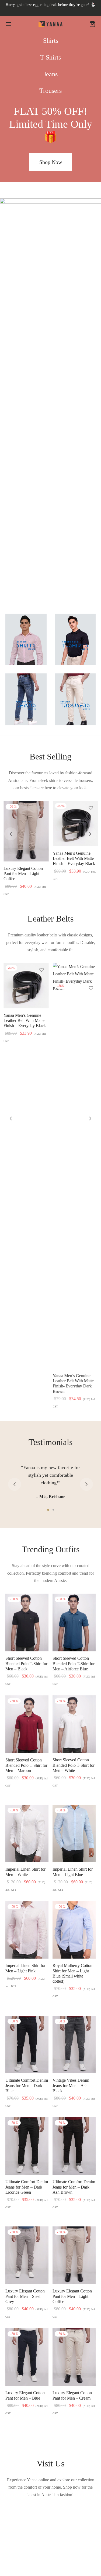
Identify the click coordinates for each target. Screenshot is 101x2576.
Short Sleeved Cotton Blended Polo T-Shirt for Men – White (74, 1765)
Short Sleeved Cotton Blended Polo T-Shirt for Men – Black (26, 1663)
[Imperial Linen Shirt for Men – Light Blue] (74, 1833)
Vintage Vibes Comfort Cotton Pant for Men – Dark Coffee (72, 874)
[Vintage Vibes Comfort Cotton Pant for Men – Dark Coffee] (75, 831)
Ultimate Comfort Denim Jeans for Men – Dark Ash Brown (74, 2187)
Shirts (51, 41)
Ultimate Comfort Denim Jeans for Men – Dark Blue (27, 2085)
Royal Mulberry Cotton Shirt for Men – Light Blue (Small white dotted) (72, 1974)
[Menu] (9, 24)
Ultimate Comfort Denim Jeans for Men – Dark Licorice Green (27, 2187)
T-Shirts (50, 57)
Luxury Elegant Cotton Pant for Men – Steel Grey (25, 2296)
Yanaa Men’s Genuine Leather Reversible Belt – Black (25, 1020)
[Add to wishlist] (41, 809)
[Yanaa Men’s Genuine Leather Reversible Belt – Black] (26, 986)
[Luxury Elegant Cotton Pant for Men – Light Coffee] (74, 2255)
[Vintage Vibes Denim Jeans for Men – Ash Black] (74, 2044)
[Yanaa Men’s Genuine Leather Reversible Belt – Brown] (75, 986)
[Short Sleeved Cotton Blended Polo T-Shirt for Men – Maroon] (27, 1724)
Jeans (51, 74)
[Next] (90, 834)
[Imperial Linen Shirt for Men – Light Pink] (26, 831)
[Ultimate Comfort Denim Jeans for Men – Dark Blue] (27, 2044)
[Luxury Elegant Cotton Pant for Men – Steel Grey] (27, 2255)
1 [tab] (48, 1510)
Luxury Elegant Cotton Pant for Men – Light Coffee (72, 2296)
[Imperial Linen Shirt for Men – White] (27, 1833)
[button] (51, 162)
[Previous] (11, 834)
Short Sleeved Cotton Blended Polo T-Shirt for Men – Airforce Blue (74, 1663)
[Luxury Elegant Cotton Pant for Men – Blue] (27, 2357)
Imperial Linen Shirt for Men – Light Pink (25, 1968)
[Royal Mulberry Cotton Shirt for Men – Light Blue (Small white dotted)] (74, 1930)
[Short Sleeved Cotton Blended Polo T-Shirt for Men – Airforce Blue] (74, 1622)
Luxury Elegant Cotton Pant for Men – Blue (25, 2395)
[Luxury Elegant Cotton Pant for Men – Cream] (74, 2357)
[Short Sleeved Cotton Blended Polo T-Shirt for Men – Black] (27, 1622)
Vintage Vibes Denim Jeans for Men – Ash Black (71, 2085)
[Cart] (92, 24)
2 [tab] (53, 1510)
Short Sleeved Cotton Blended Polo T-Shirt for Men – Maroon (26, 1765)
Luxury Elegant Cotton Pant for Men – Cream (72, 2395)
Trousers (50, 91)
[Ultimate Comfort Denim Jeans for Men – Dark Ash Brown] (74, 2146)
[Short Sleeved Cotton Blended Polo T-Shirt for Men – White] (74, 1724)
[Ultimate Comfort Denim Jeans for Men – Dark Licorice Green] (27, 2146)
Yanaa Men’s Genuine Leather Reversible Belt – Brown (74, 1020)
